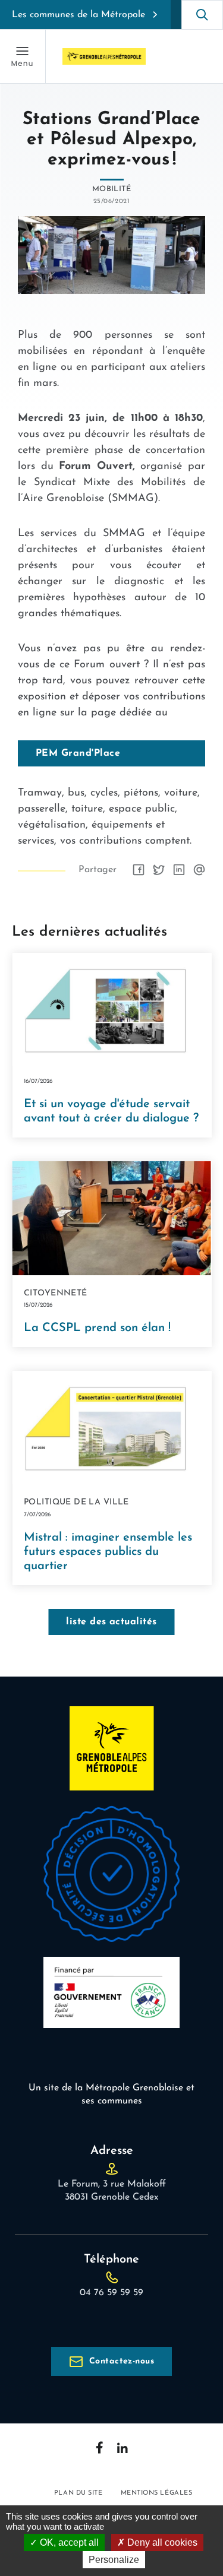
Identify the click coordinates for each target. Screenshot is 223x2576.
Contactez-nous (122, 2361)
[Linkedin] (123, 2448)
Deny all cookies (161, 2542)
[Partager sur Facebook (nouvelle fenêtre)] (139, 870)
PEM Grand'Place (78, 753)
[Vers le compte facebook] (99, 2447)
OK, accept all (68, 2542)
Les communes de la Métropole (78, 15)
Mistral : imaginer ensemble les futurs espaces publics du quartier (108, 1552)
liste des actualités (111, 1622)
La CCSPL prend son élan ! (97, 1328)
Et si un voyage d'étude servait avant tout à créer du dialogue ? (111, 1111)
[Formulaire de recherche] (202, 15)
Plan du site (78, 2493)
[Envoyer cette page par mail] (199, 870)
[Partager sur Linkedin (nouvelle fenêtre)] (179, 870)
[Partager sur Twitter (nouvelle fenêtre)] (159, 870)
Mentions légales (157, 2493)
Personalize (114, 2560)
